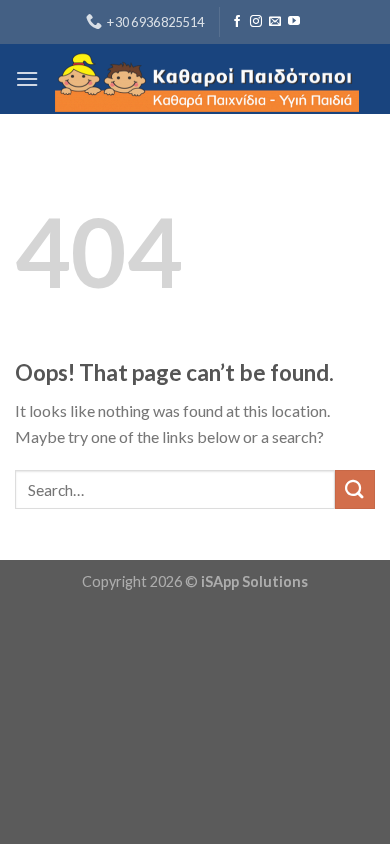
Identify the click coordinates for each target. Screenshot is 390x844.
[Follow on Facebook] (237, 22)
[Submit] (355, 489)
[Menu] (27, 78)
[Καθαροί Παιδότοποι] (207, 79)
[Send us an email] (275, 22)
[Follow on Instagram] (256, 22)
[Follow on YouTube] (294, 22)
